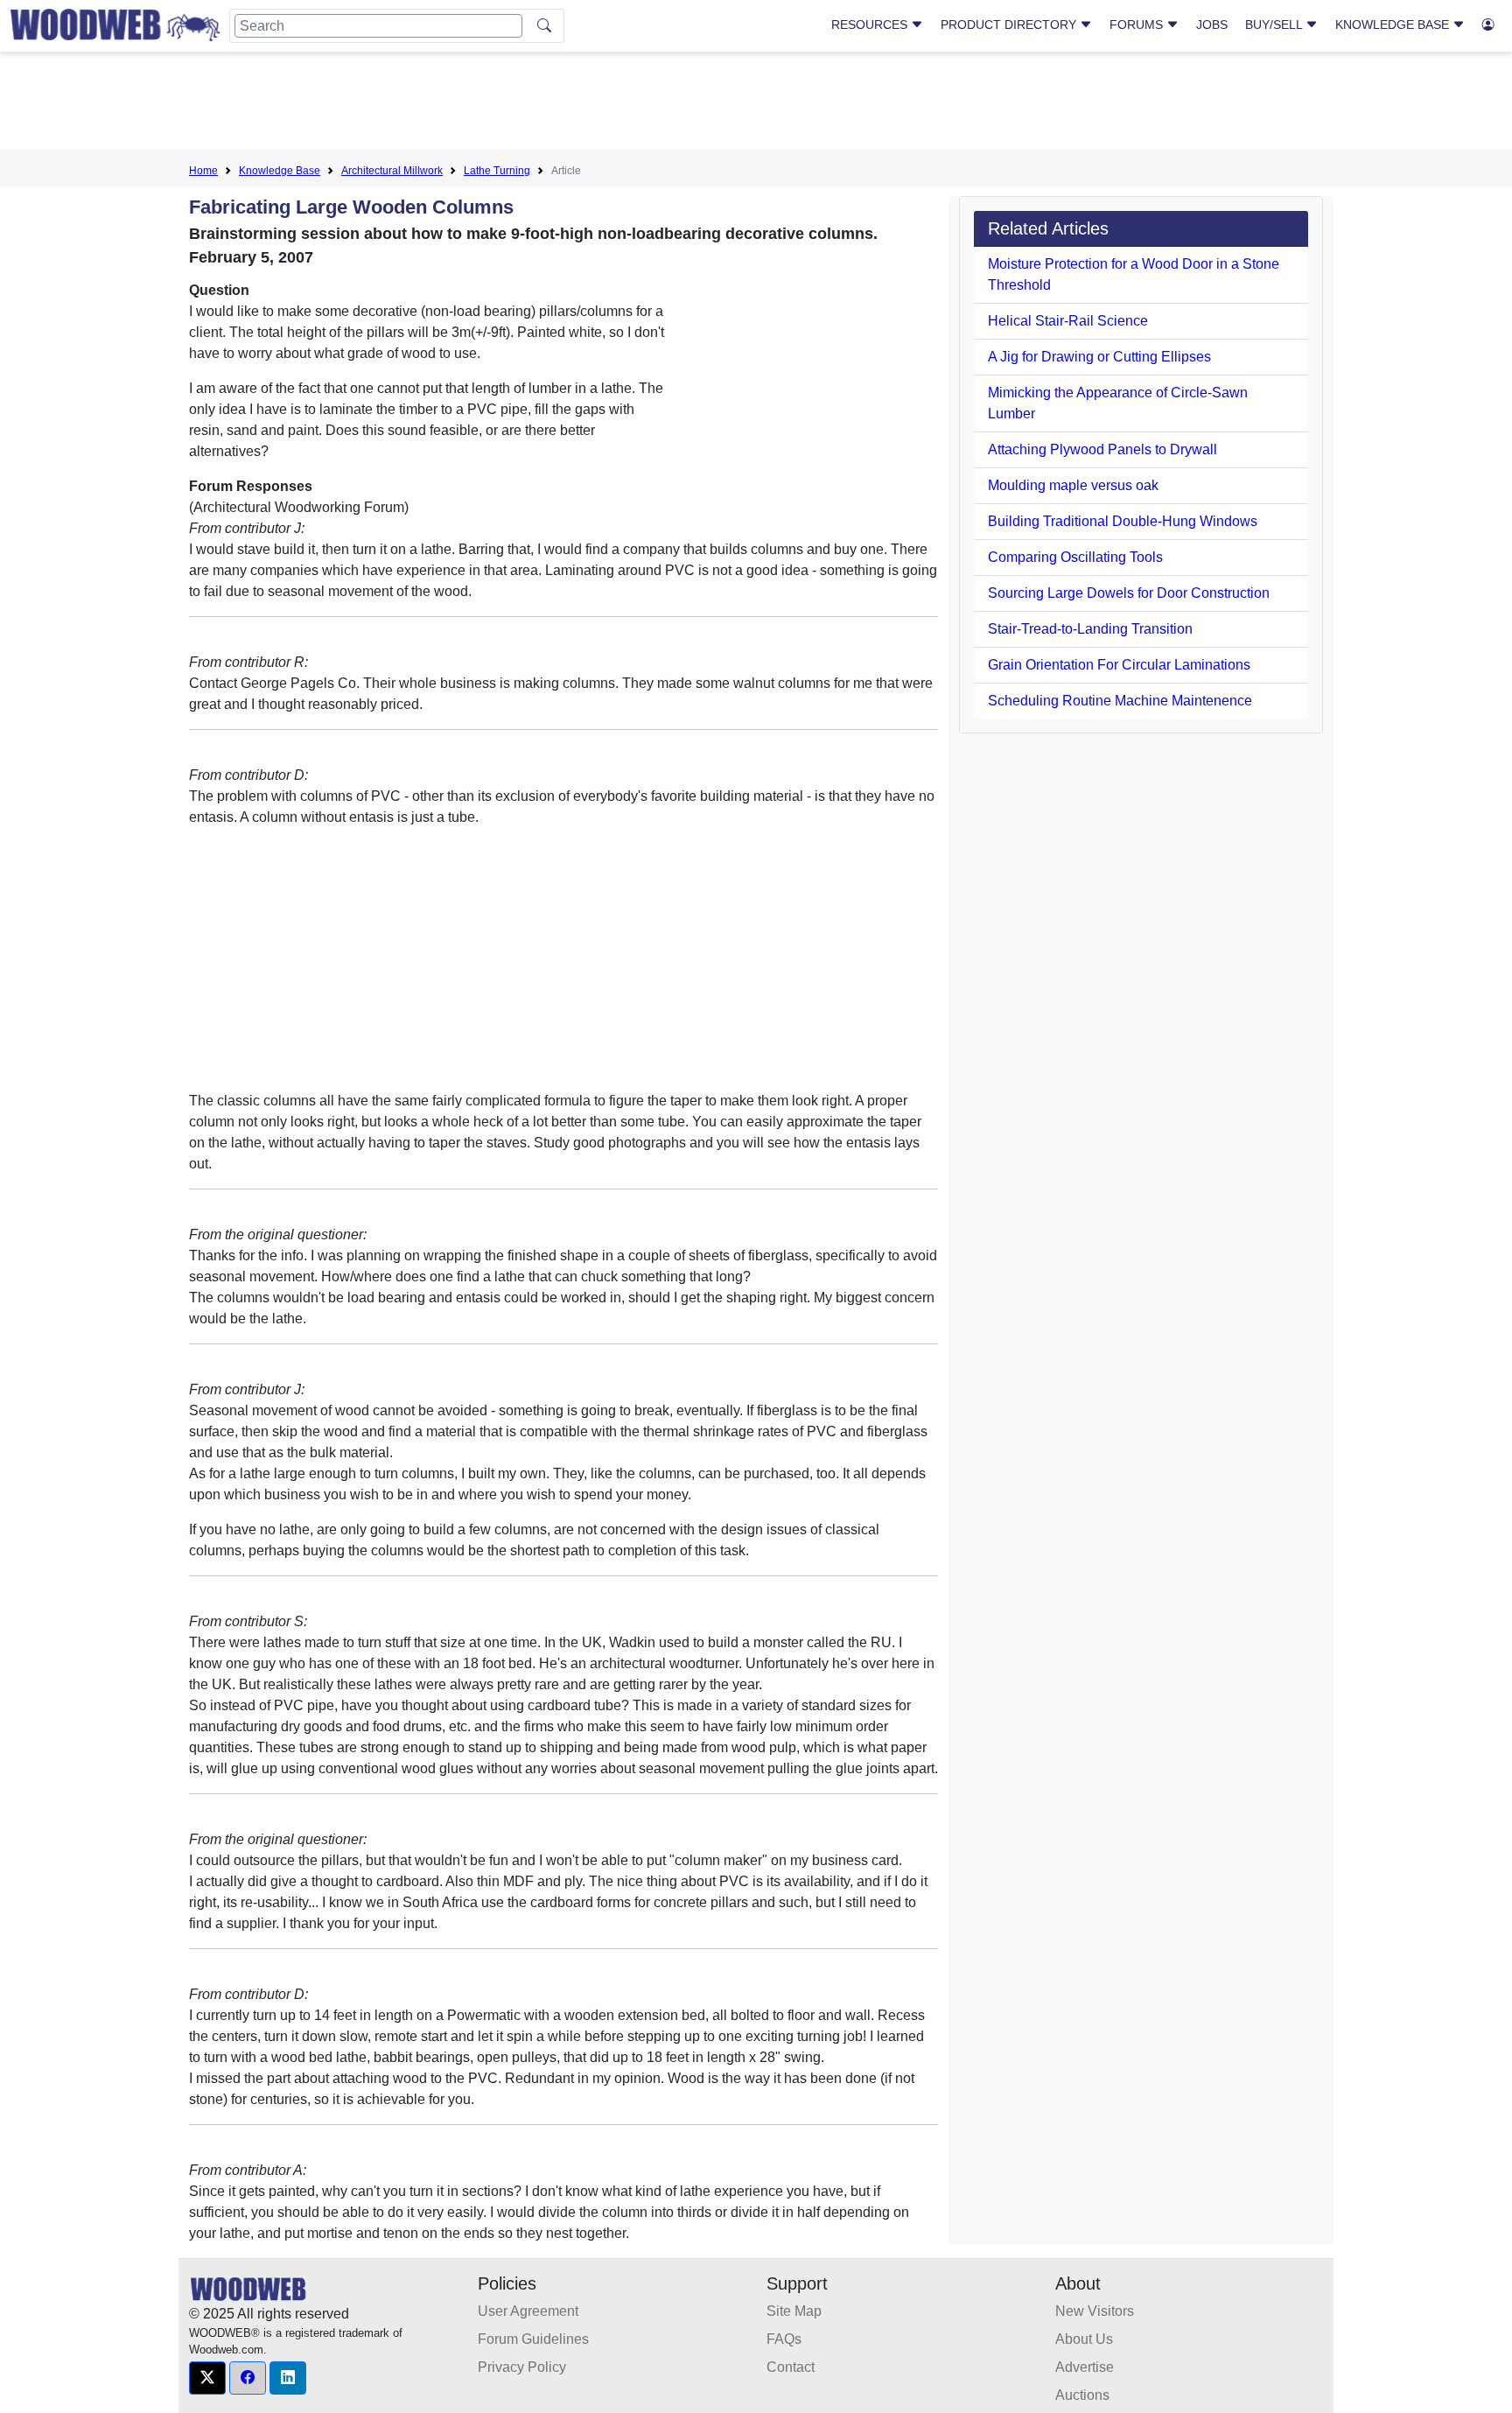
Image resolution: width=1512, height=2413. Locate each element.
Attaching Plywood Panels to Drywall (1102, 449)
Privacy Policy (522, 2367)
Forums (1138, 25)
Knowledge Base (1394, 25)
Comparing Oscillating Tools (1075, 557)
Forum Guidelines (533, 2339)
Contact (791, 2367)
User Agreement (528, 2311)
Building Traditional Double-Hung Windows (1123, 521)
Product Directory (1010, 25)
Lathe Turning (497, 171)
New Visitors (1095, 2311)
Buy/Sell (1275, 25)
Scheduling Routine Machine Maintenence (1120, 701)
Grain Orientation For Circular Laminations (1119, 665)
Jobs (1212, 25)
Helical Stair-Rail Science (1068, 321)
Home (203, 171)
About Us (1084, 2339)
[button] (207, 2378)
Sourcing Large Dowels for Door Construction (1129, 593)
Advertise (1085, 2367)
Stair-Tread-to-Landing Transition (1090, 629)
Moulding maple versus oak (1073, 485)
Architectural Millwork (392, 171)
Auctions (1082, 2395)
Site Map (794, 2311)
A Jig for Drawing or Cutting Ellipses (1099, 357)
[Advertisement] (756, 104)
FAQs (784, 2339)
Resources (871, 25)
